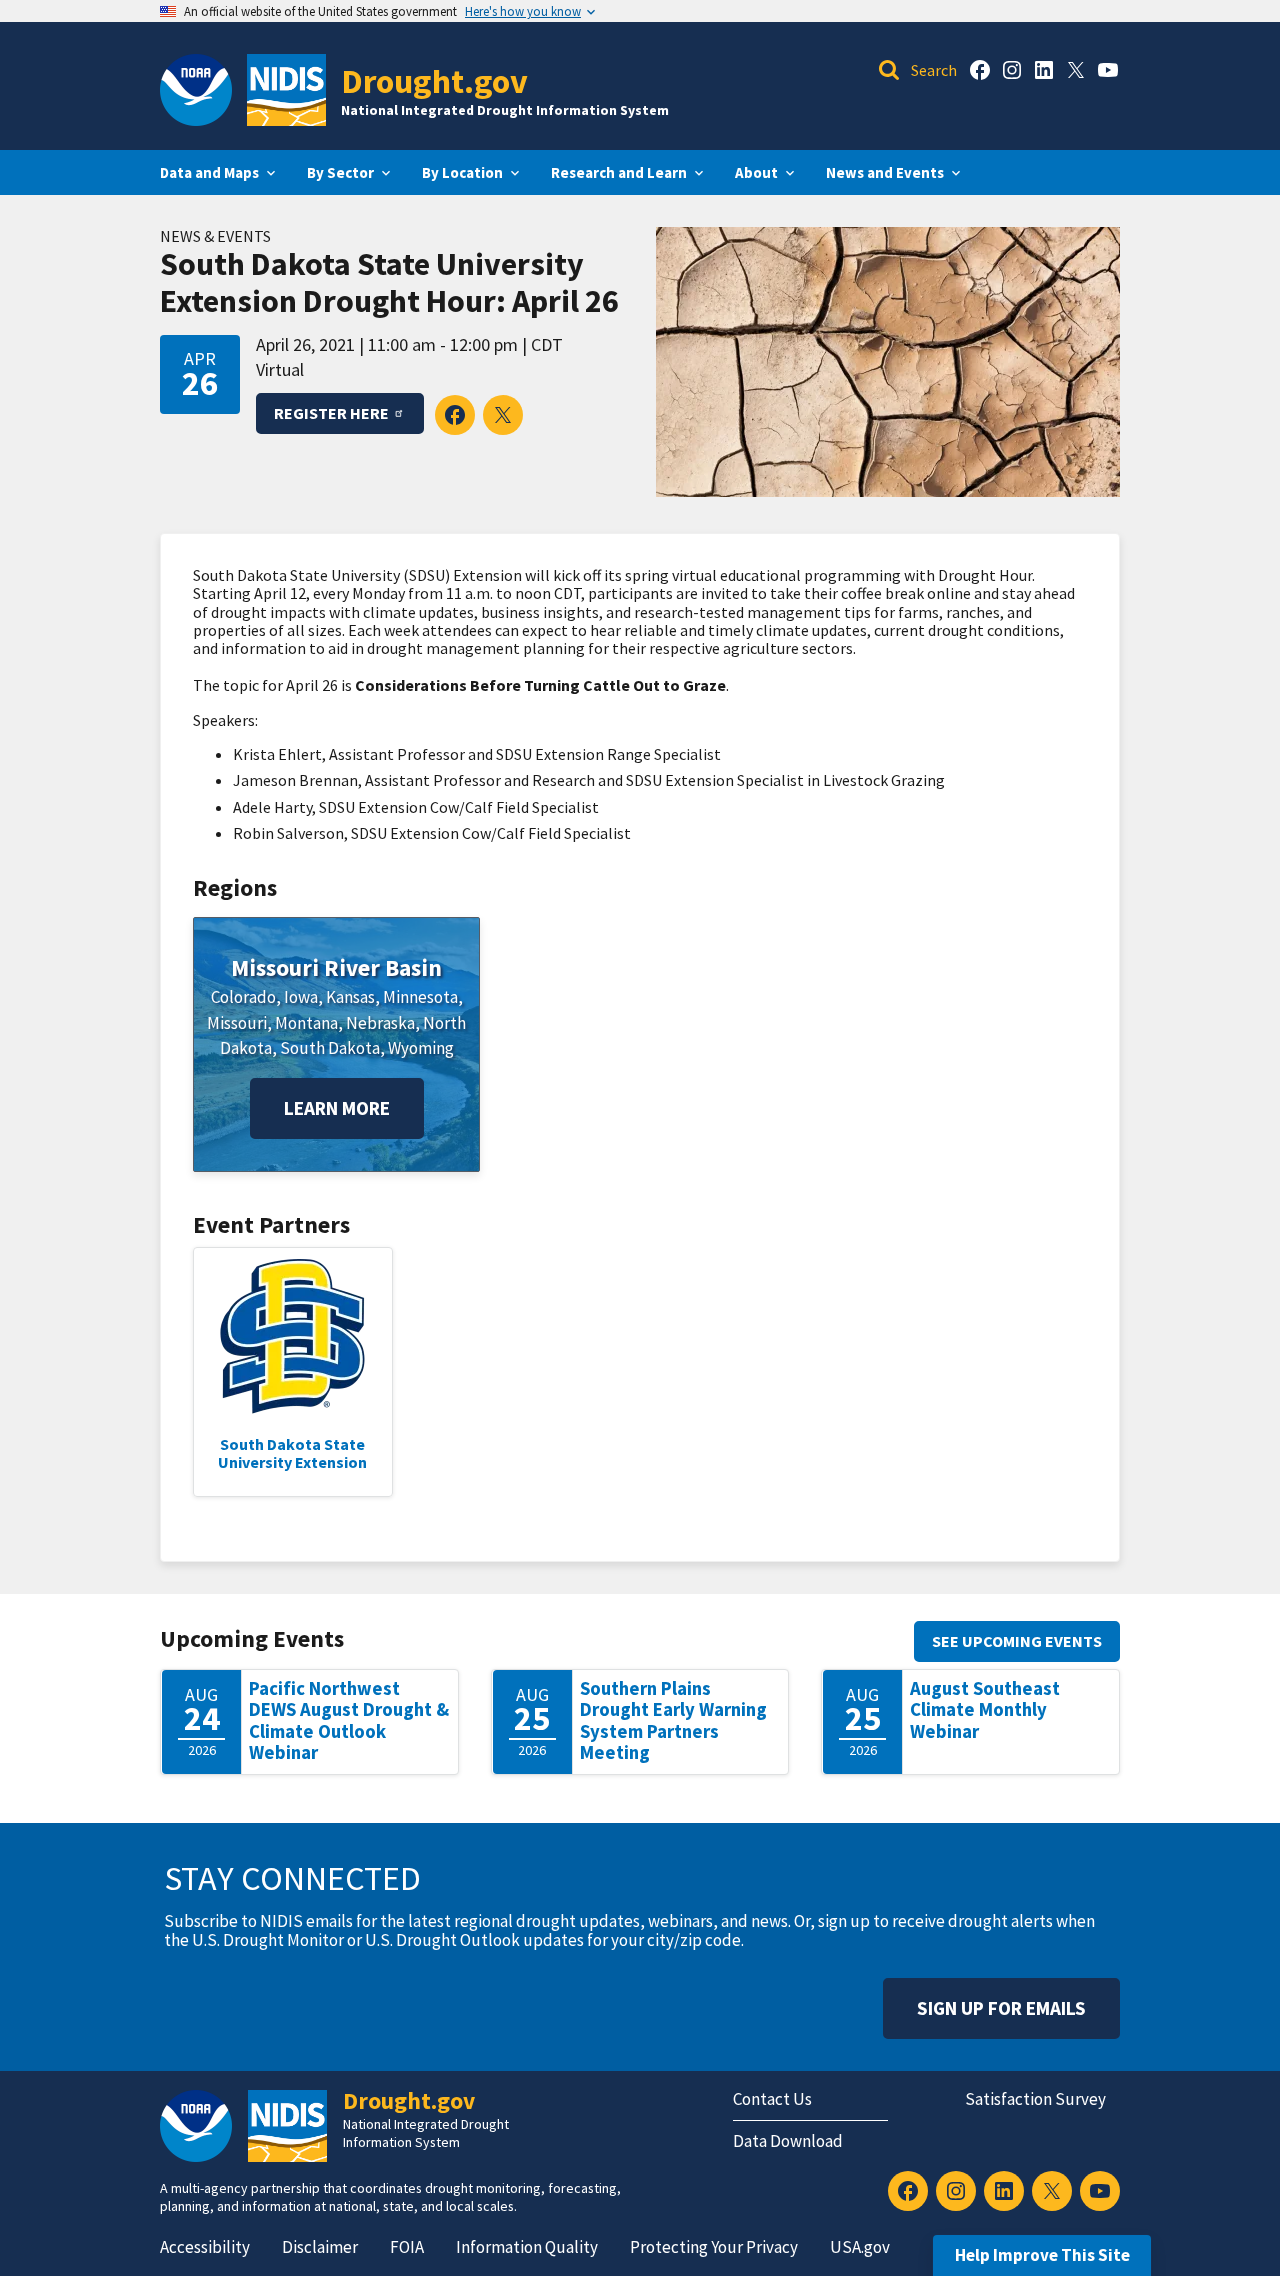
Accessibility (205, 2247)
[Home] (286, 90)
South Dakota (330, 1048)
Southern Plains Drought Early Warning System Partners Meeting (673, 1721)
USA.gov (860, 2247)
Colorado (243, 997)
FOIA (407, 2247)
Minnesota (420, 997)
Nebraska (380, 1023)
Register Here (331, 413)
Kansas (350, 997)
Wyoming (421, 1048)
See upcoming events (1017, 1641)
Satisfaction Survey (1035, 2099)
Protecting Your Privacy (714, 2247)
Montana (306, 1023)
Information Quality (527, 2247)
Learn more (337, 1108)
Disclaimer (320, 2247)
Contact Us (772, 2099)
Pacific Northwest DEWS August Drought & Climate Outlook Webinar (349, 1721)
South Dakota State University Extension (292, 1453)
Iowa (301, 997)
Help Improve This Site (1042, 2255)
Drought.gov (434, 80)
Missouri (237, 1023)
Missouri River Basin (336, 967)
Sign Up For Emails (1001, 2008)
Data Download (788, 2141)
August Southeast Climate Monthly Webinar (985, 1710)
